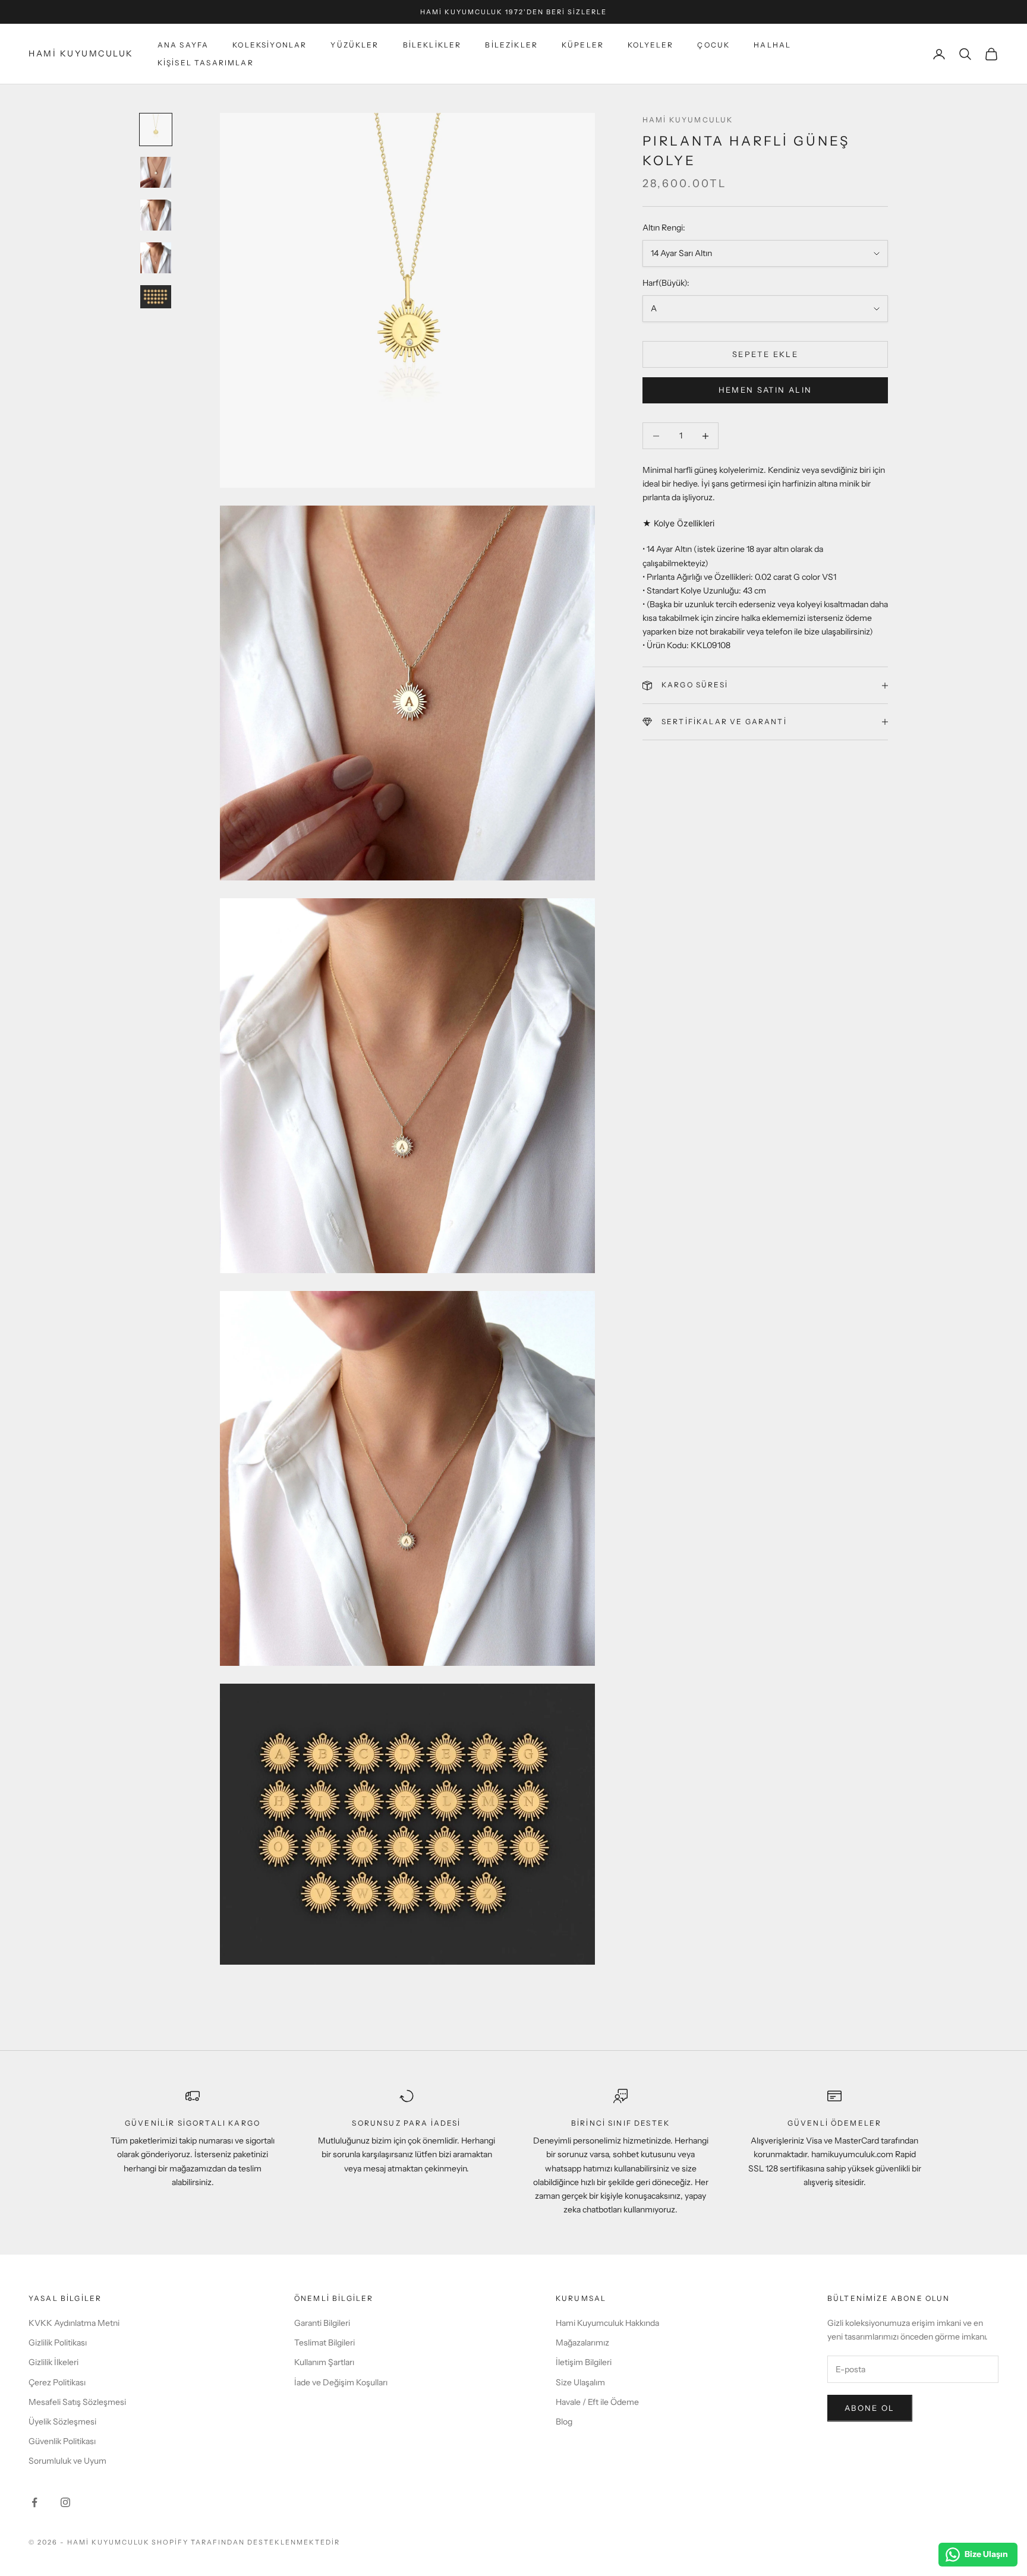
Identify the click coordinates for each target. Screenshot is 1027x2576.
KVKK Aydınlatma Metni (74, 2323)
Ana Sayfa (183, 45)
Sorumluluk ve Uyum (67, 2461)
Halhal (772, 45)
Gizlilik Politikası (58, 2343)
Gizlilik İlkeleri (53, 2362)
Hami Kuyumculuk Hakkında (607, 2323)
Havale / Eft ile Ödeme (597, 2402)
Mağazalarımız (582, 2343)
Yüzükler (355, 45)
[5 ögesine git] (156, 297)
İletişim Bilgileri (584, 2362)
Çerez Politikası (57, 2382)
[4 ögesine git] (156, 258)
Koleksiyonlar (270, 45)
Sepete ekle (765, 354)
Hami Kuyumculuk (688, 120)
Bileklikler (432, 45)
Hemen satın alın (765, 390)
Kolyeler (650, 45)
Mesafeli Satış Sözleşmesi (77, 2402)
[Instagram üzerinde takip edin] (65, 2502)
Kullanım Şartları (324, 2362)
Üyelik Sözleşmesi (62, 2422)
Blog (564, 2422)
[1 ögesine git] (156, 130)
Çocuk (713, 45)
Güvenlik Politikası (62, 2441)
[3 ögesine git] (156, 215)
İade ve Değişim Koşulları (341, 2382)
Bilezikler (511, 45)
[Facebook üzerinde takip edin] (34, 2502)
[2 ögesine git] (156, 172)
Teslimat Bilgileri (325, 2343)
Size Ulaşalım (580, 2382)
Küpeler (583, 45)
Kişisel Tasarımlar (206, 63)
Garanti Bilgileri (322, 2323)
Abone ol (870, 2408)
